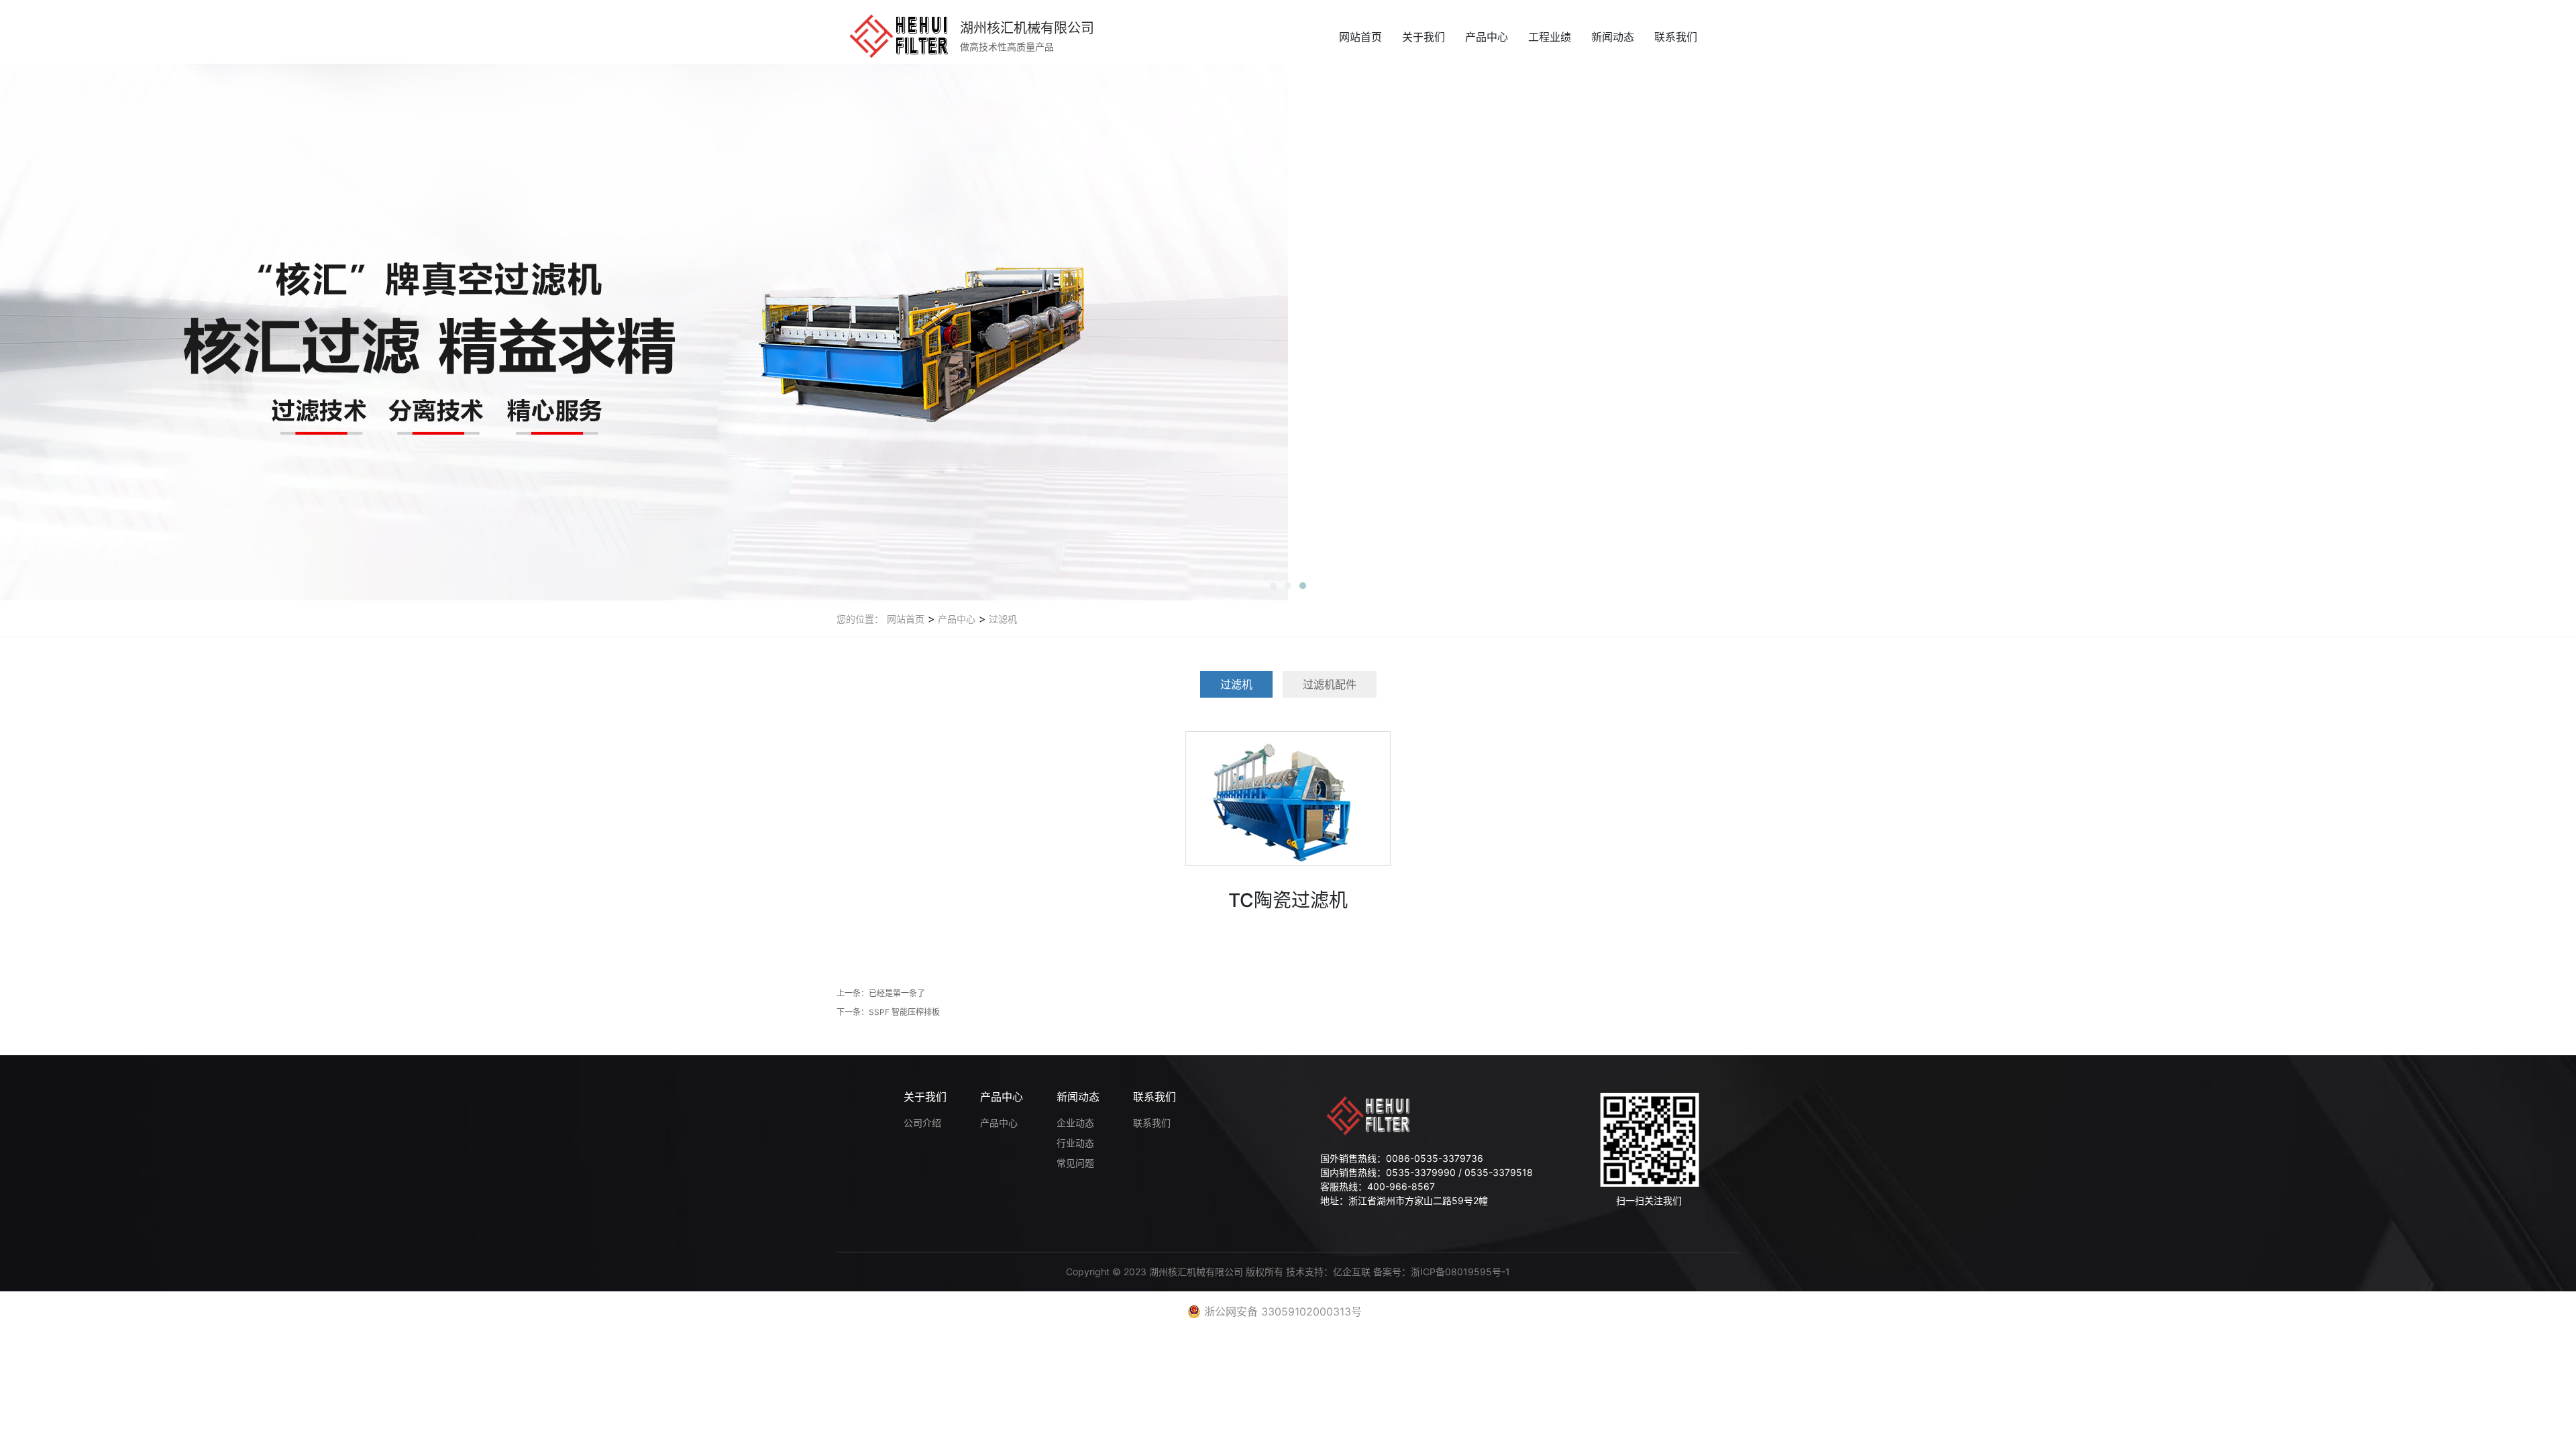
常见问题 (1075, 1163)
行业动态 (1075, 1143)
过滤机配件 (1330, 684)
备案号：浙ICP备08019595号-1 (1442, 1272)
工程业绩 (1550, 37)
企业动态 (1075, 1123)
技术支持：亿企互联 (1330, 1272)
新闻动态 (1613, 37)
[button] (1273, 586)
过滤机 (1002, 619)
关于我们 (1424, 37)
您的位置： (860, 619)
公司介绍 (922, 1123)
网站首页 (1360, 37)
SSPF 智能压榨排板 (904, 1012)
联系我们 (1676, 37)
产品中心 (1487, 37)
